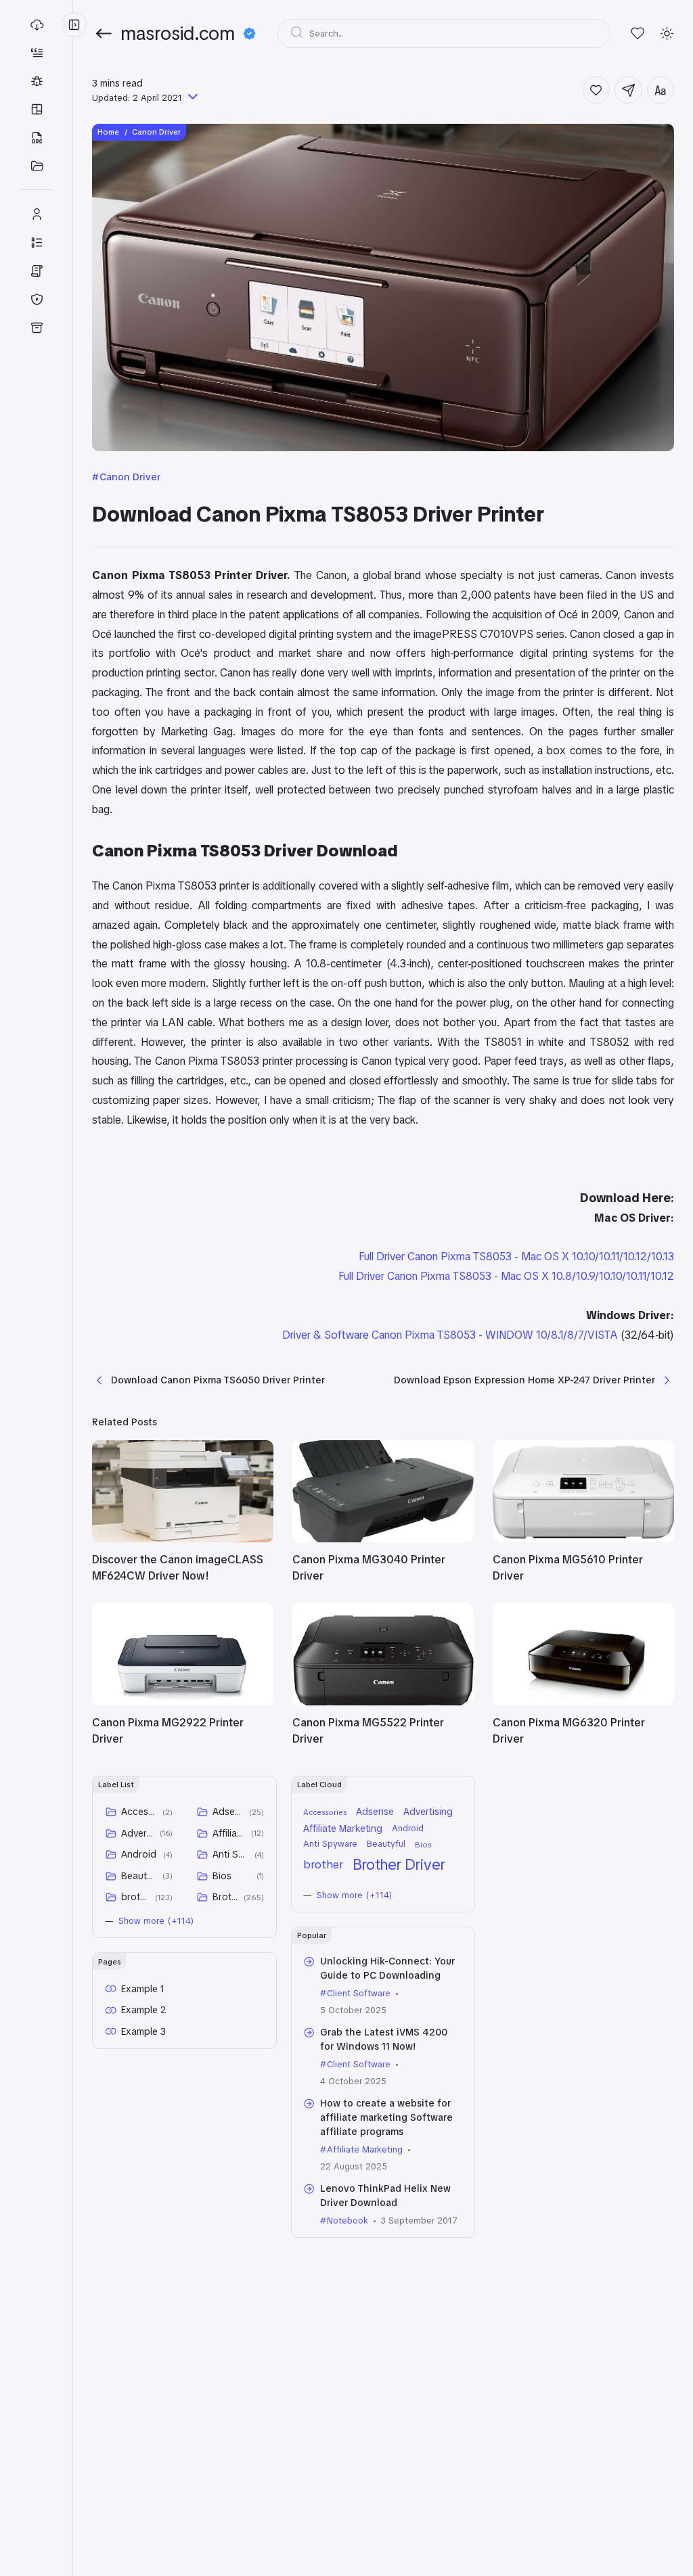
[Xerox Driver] (36, 137)
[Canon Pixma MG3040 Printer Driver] (383, 1539)
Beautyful (139, 1876)
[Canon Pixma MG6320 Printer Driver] (583, 1702)
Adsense (228, 1812)
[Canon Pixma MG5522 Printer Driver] (383, 1702)
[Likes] (638, 33)
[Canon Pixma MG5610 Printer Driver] (583, 1539)
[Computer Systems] (36, 166)
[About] (36, 214)
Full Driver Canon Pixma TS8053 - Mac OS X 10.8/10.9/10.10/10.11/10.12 (506, 1276)
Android (139, 1854)
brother (136, 1897)
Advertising (138, 1833)
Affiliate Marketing (229, 1833)
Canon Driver (130, 477)
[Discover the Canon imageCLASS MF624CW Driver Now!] (183, 1539)
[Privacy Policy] (36, 299)
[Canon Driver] (36, 80)
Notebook (348, 2221)
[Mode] (667, 33)
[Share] (628, 90)
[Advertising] (36, 52)
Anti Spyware (231, 1854)
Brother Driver (226, 1897)
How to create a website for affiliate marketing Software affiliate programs (386, 2117)
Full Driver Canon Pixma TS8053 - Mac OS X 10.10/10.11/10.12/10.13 (516, 1257)
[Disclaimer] (36, 271)
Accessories (139, 1812)
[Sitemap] (36, 242)
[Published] (192, 98)
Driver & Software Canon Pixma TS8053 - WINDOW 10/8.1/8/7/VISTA (450, 1335)
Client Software (359, 1993)
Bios (222, 1876)
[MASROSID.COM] (36, 24)
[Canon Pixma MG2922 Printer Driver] (183, 1702)
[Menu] (36, 327)
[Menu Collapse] (74, 25)
